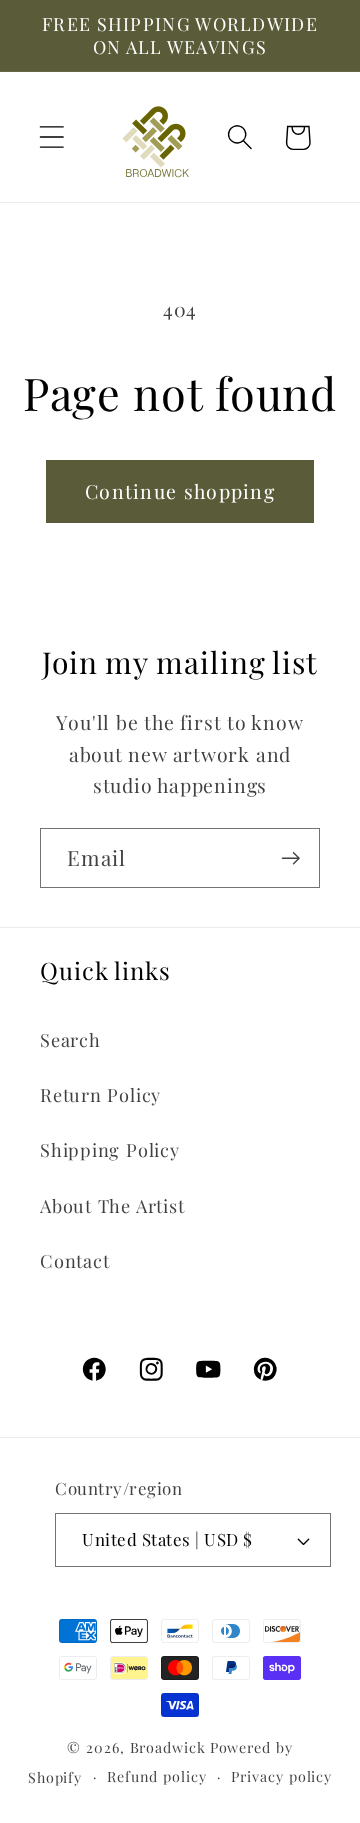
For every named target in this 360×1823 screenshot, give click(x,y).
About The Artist (112, 1205)
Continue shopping (180, 491)
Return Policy (100, 1094)
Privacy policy (281, 1776)
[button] (51, 137)
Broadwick (168, 1747)
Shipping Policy (110, 1149)
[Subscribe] (290, 858)
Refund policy (157, 1776)
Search (70, 1039)
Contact (74, 1260)
